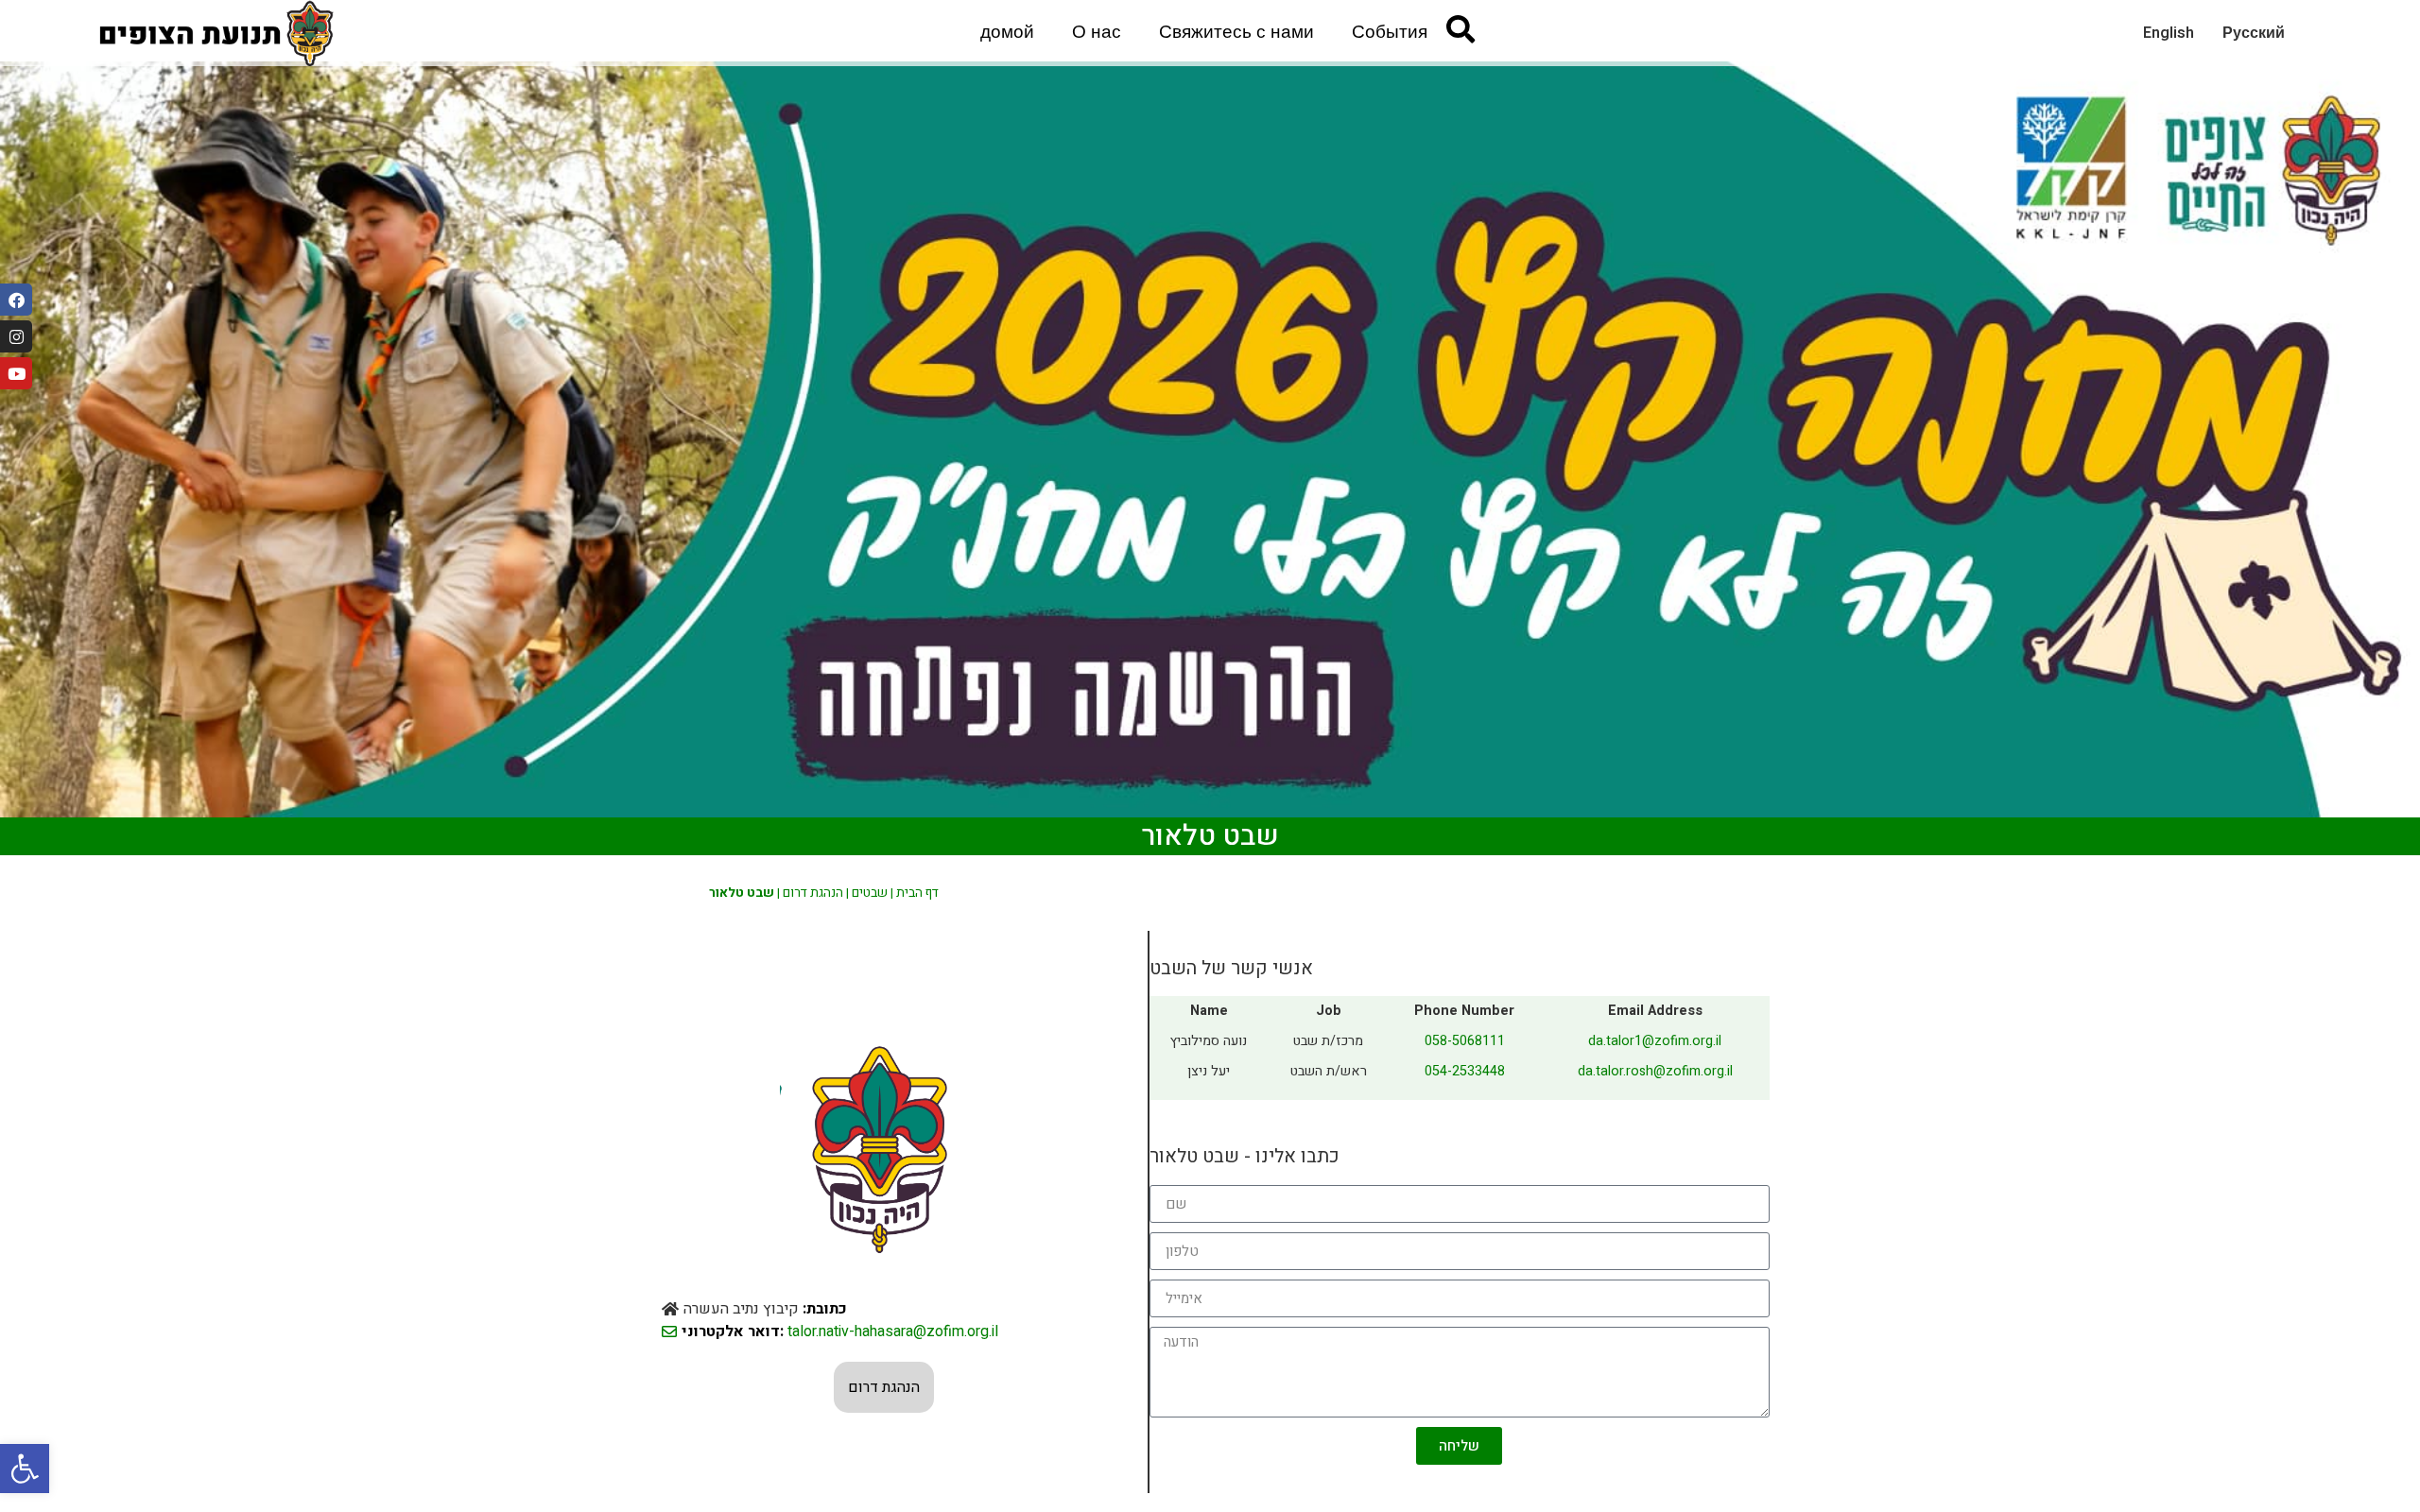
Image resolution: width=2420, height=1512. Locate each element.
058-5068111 (1465, 1041)
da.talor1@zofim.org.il (1655, 1041)
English (2169, 33)
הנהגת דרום (813, 893)
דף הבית (917, 893)
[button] (25, 1469)
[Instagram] (16, 336)
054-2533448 (1465, 1071)
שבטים (870, 893)
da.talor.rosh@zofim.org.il (1655, 1071)
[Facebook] (16, 300)
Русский (2254, 33)
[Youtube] (16, 373)
